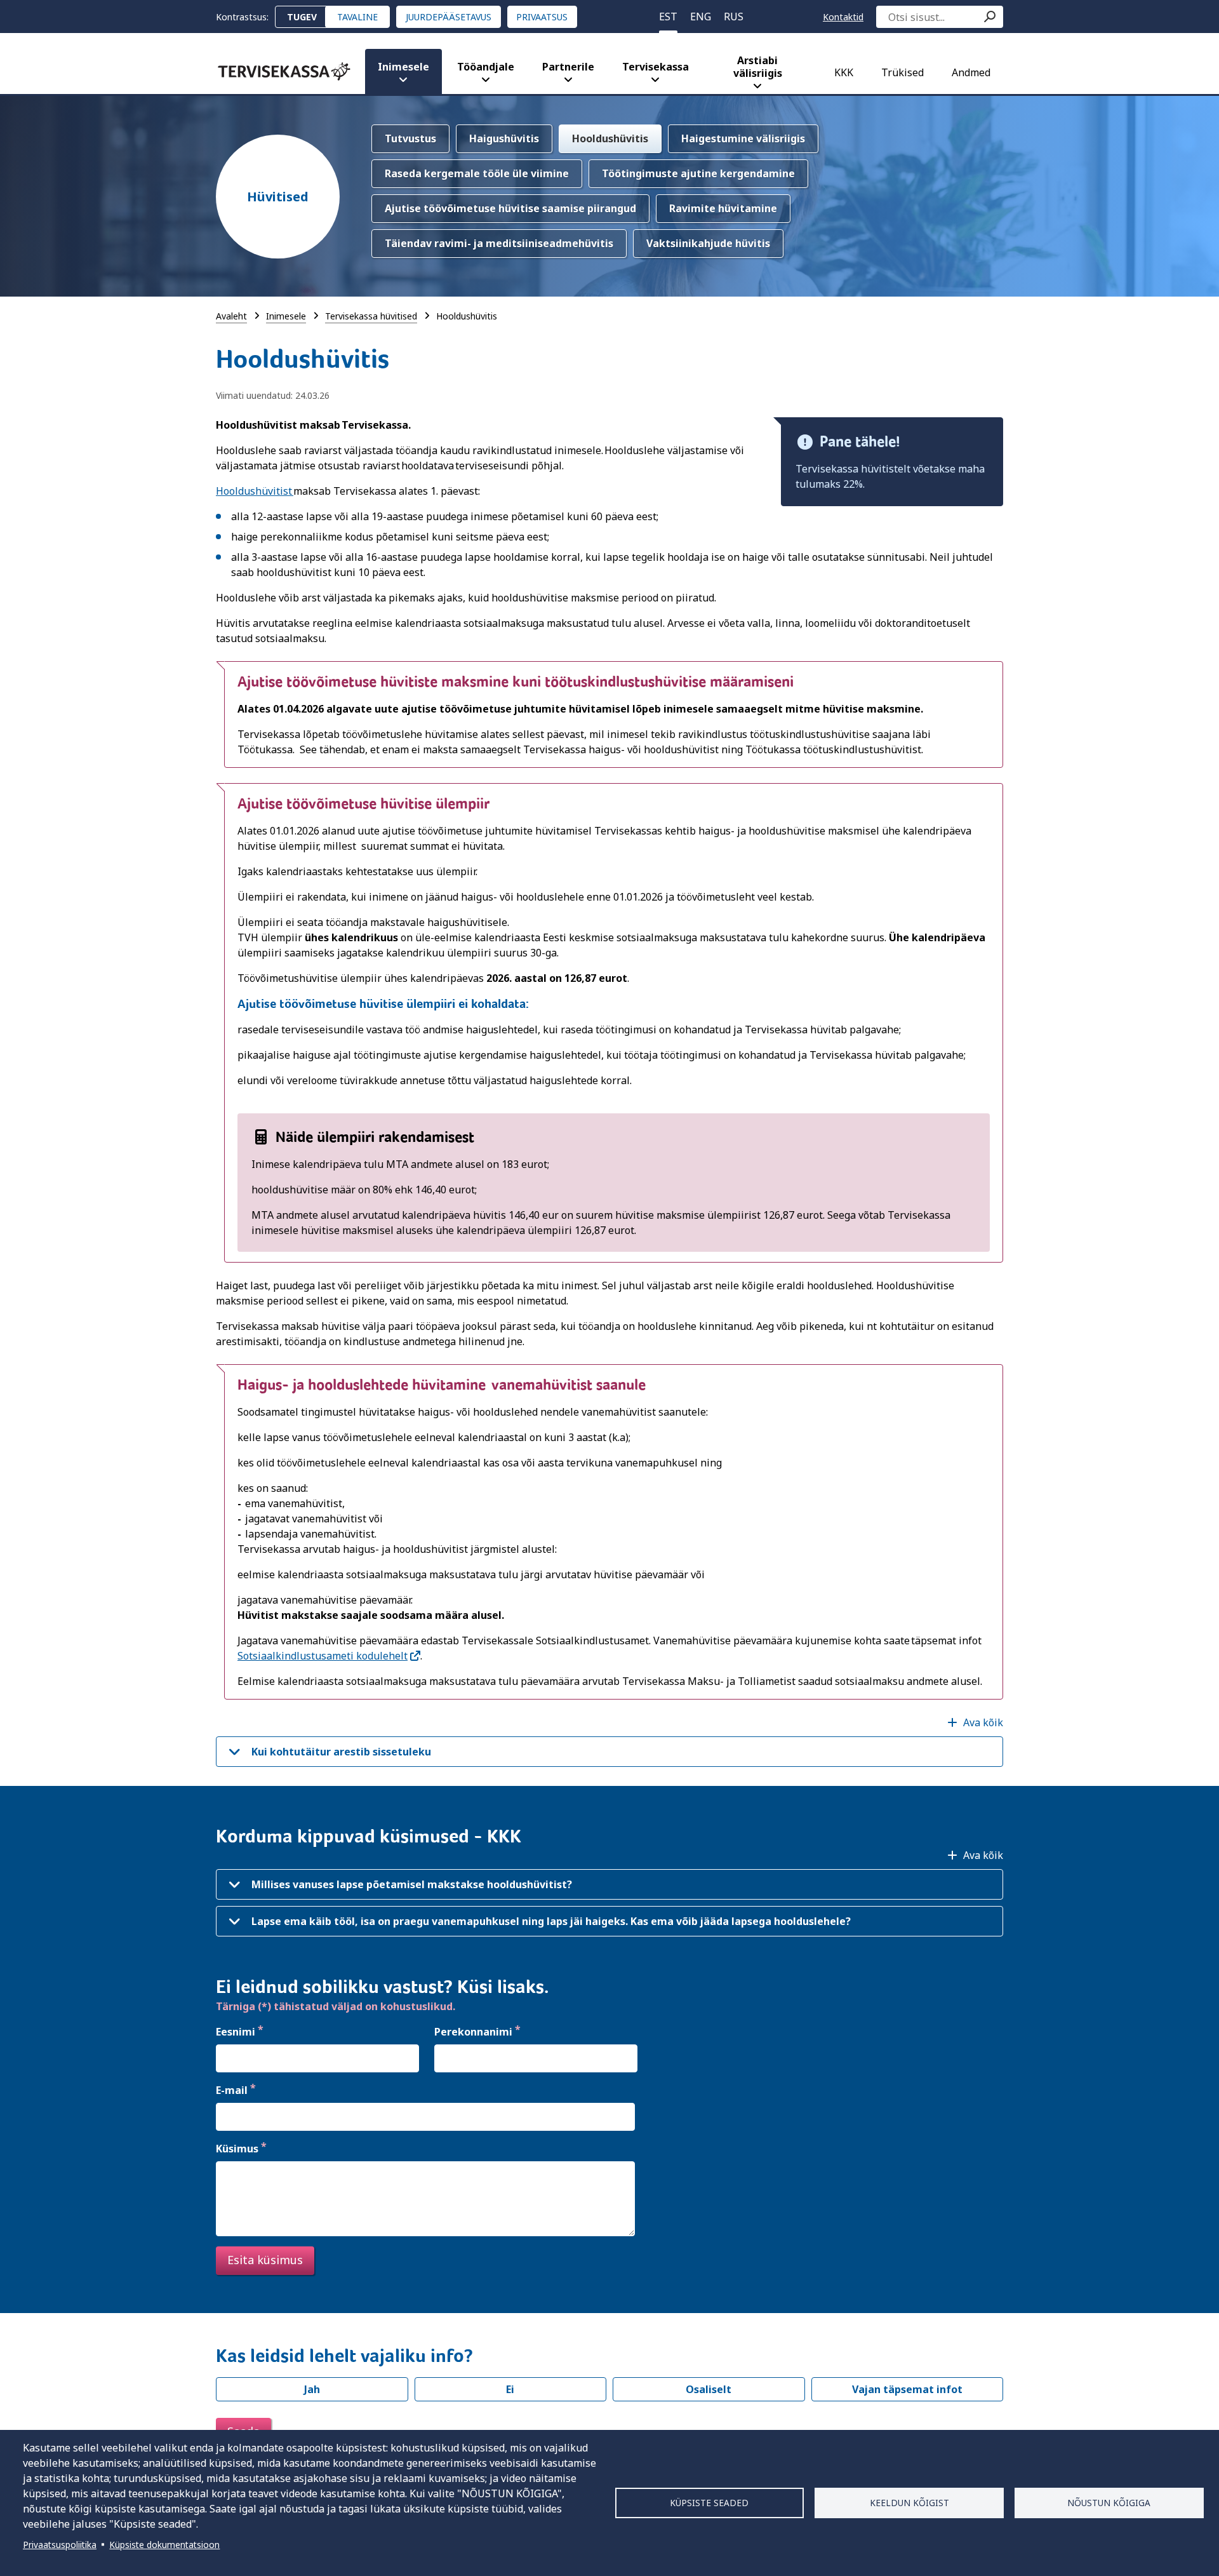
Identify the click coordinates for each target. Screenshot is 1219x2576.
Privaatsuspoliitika (60, 2545)
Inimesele (403, 67)
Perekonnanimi (473, 2032)
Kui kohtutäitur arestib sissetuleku (341, 1752)
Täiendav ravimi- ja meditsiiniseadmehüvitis (499, 243)
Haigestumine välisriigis (743, 138)
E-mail (232, 2090)
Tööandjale (486, 67)
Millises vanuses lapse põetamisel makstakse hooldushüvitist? (412, 1884)
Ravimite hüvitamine (723, 208)
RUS (734, 17)
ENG (701, 17)
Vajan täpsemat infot (907, 2389)
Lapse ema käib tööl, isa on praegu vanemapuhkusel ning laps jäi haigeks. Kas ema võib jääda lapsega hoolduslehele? (551, 1921)
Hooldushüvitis (610, 138)
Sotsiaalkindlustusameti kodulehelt (323, 1656)
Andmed (971, 72)
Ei (510, 2389)
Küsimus (237, 2149)
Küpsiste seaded (709, 2503)
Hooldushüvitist (255, 491)
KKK (844, 72)
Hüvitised (278, 197)
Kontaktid (843, 17)
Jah (312, 2389)
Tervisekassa (656, 67)
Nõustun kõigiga (1109, 2503)
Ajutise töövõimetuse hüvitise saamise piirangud (510, 208)
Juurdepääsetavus (449, 17)
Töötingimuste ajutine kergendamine (698, 173)
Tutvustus (410, 138)
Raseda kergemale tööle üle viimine (477, 173)
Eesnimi (236, 2032)
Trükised (903, 72)
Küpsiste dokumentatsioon (164, 2545)
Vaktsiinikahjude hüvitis (708, 243)
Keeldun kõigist (909, 2503)
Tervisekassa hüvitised (371, 316)
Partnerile (568, 67)
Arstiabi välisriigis (758, 67)
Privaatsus (542, 17)
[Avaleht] (284, 71)
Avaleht (231, 316)
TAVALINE (357, 17)
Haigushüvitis (504, 138)
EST (668, 17)
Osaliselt (709, 2389)
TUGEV (302, 17)
